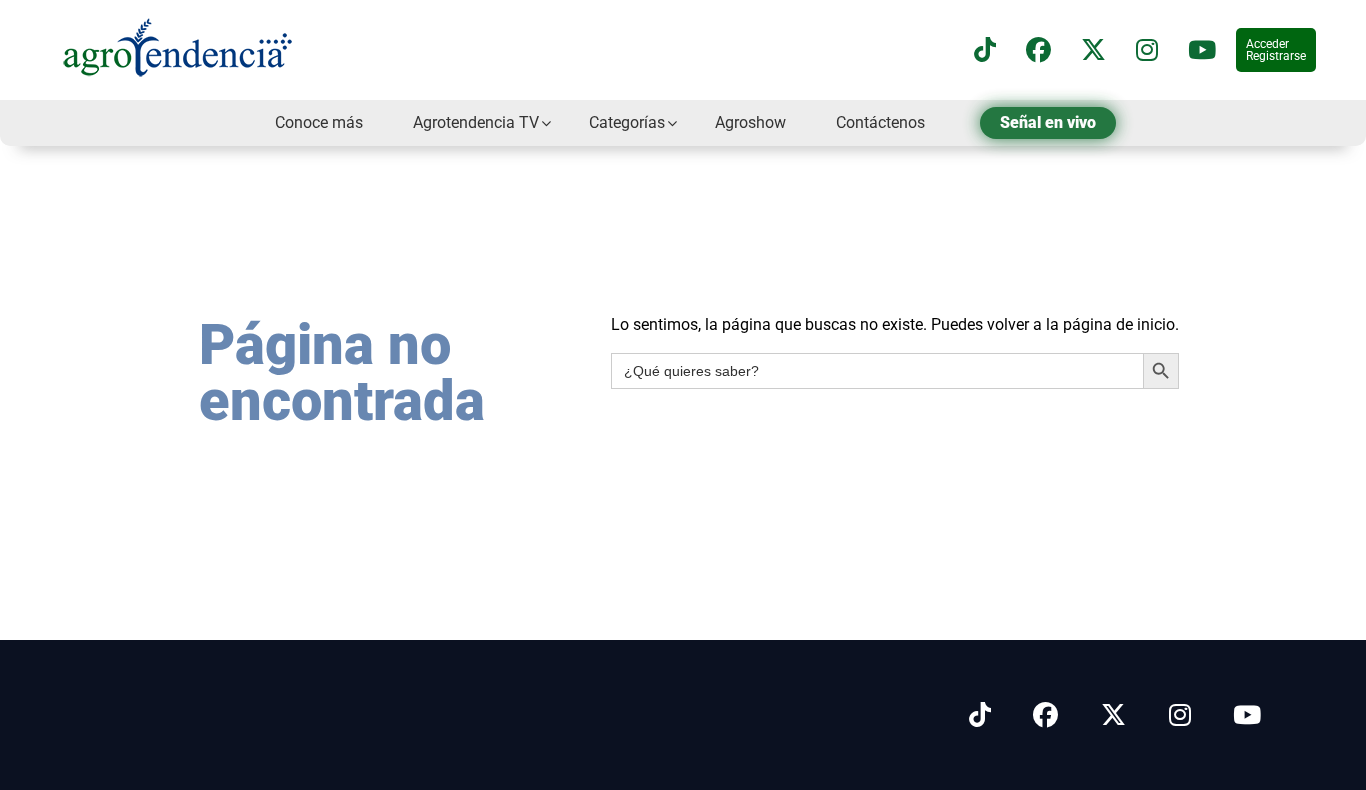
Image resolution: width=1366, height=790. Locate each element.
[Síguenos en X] (1093, 50)
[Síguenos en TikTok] (985, 50)
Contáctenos (880, 122)
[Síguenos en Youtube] (1247, 715)
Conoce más (319, 122)
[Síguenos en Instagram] (1180, 715)
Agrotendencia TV (476, 122)
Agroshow (750, 122)
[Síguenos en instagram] (1147, 50)
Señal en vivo (1048, 122)
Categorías (627, 122)
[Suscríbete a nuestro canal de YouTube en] (1202, 50)
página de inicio (1119, 324)
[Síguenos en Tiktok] (980, 715)
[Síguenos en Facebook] (1038, 50)
